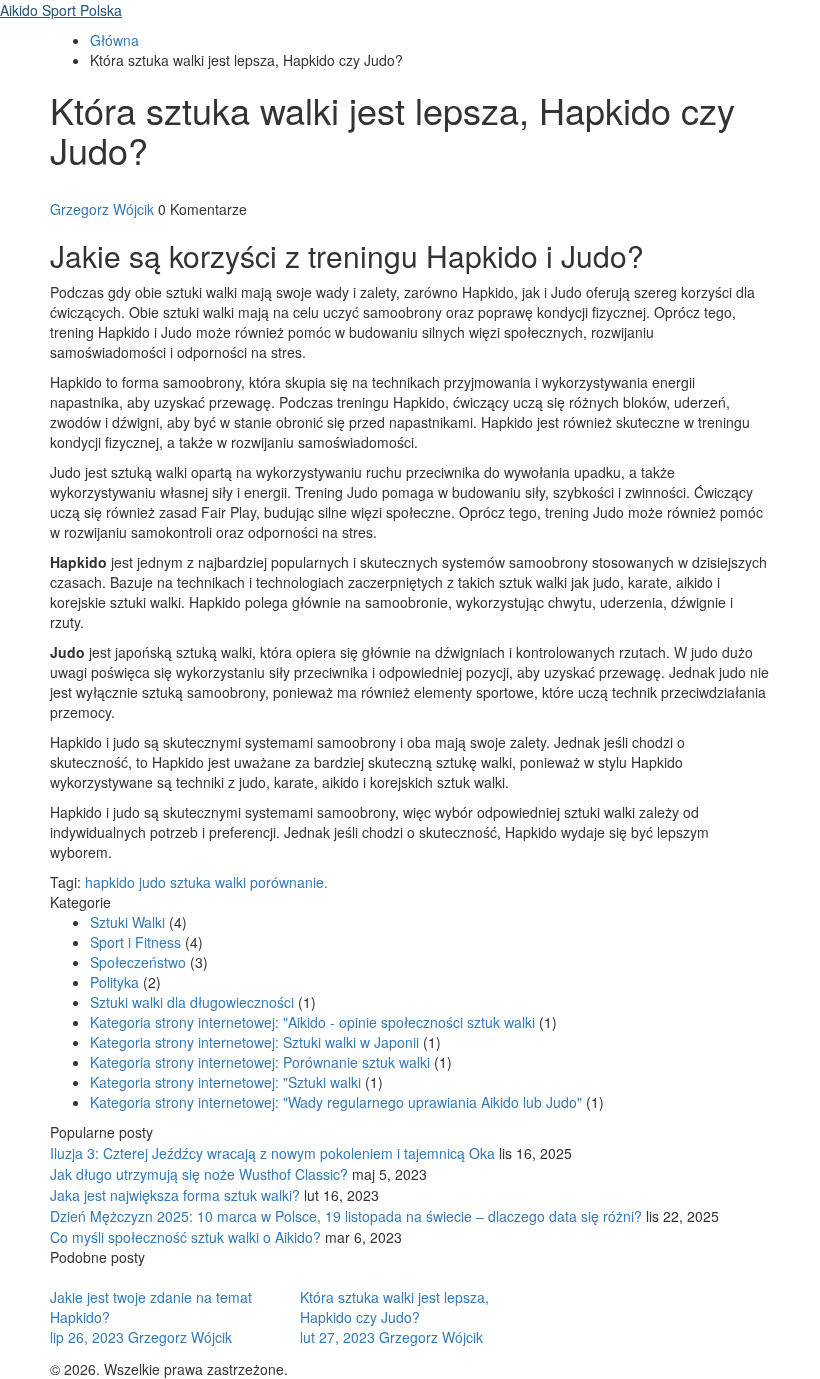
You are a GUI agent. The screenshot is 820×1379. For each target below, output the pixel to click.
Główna (114, 40)
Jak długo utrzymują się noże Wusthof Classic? (199, 1174)
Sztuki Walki (129, 922)
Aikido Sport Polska (61, 10)
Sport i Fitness (137, 942)
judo (152, 882)
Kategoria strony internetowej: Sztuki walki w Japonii (256, 1042)
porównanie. (289, 882)
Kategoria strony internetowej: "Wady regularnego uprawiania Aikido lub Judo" (338, 1102)
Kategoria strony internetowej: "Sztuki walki (227, 1082)
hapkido (110, 882)
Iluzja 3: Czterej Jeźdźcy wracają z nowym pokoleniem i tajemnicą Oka (272, 1153)
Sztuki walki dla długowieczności (194, 1002)
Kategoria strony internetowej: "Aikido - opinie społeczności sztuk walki (314, 1022)
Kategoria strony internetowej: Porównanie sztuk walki (262, 1062)
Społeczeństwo (140, 962)
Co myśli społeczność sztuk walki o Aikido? (185, 1237)
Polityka (116, 982)
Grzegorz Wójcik (102, 209)
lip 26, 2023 (89, 1337)
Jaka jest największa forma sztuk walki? (175, 1195)
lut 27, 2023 (339, 1337)
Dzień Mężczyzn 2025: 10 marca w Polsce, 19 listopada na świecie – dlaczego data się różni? (346, 1216)
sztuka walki (208, 882)
